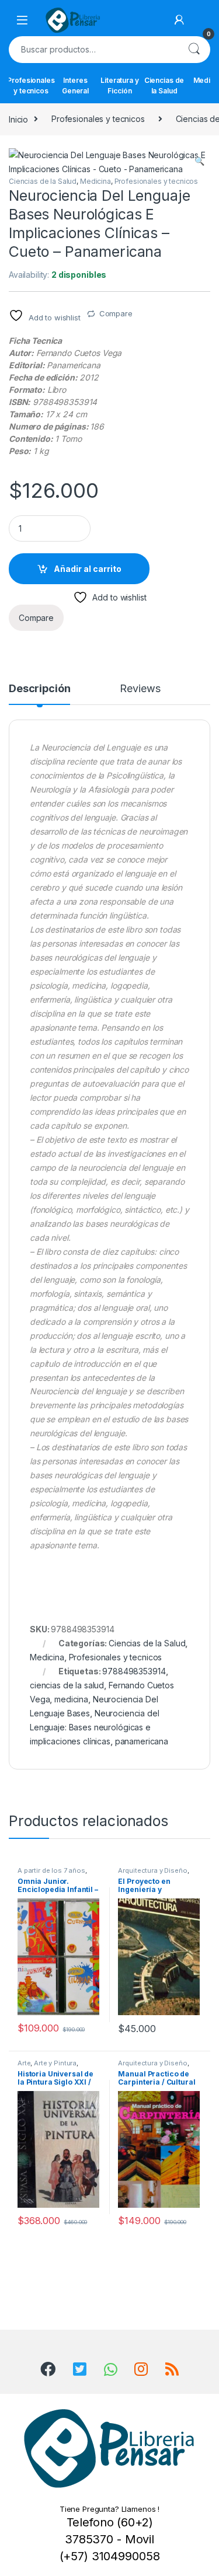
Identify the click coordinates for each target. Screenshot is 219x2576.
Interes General (75, 85)
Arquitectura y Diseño (152, 1870)
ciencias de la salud (67, 1685)
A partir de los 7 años (51, 1870)
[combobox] (93, 50)
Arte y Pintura (55, 2063)
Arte (24, 2063)
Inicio (18, 119)
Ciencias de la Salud (164, 85)
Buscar (194, 50)
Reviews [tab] (140, 689)
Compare (116, 313)
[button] (199, 161)
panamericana (142, 1741)
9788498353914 (134, 1671)
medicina (71, 1699)
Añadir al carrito (88, 569)
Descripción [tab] (39, 689)
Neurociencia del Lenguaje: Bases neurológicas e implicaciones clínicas (95, 1727)
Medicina (95, 181)
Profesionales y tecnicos (31, 85)
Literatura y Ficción (119, 85)
